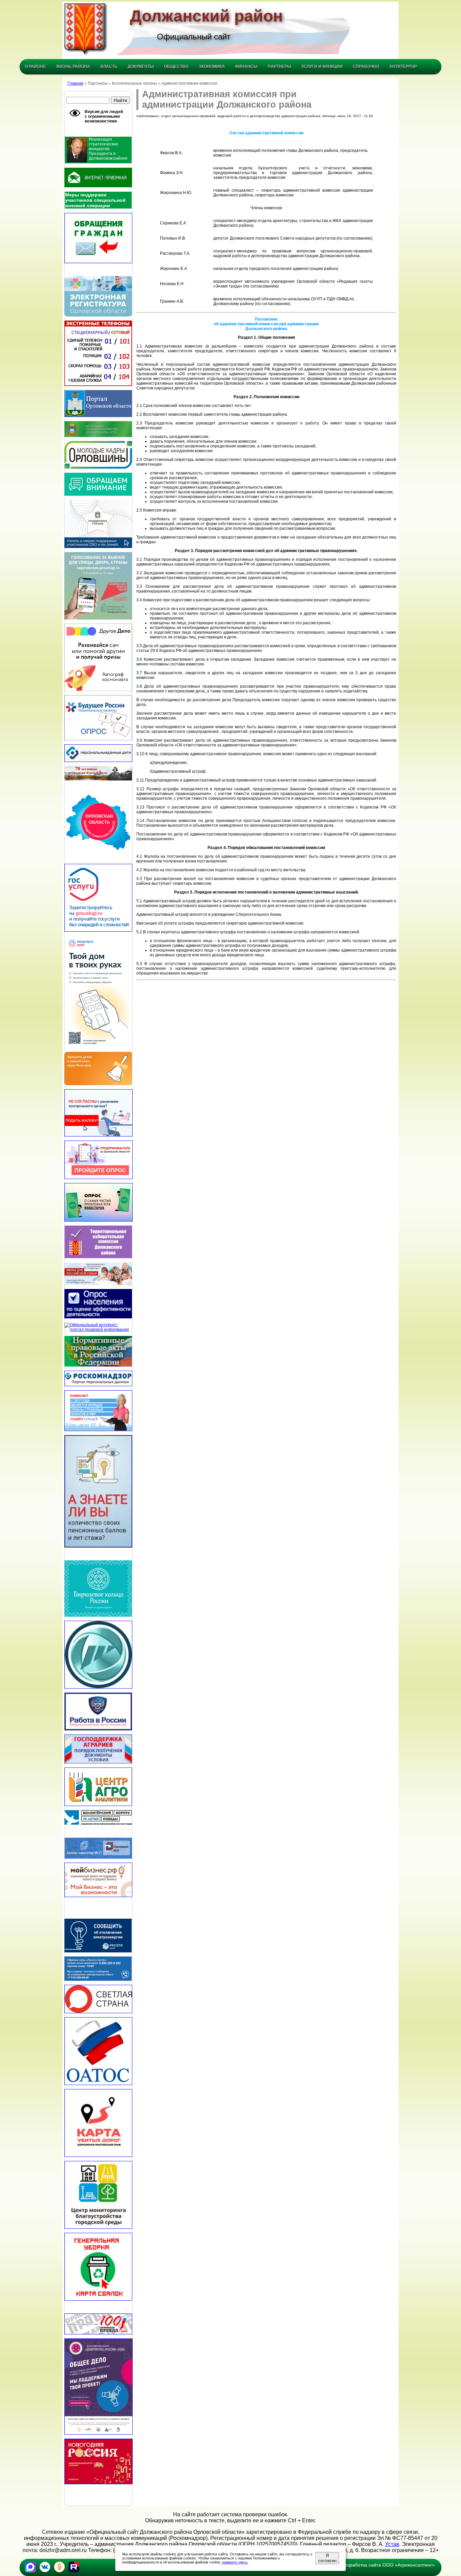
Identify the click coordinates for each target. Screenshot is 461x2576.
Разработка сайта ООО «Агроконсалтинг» (388, 2565)
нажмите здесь (235, 2562)
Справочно (366, 66)
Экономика (212, 66)
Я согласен (327, 2558)
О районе (35, 66)
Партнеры (279, 66)
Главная (75, 83)
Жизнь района (73, 66)
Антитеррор (403, 66)
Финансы (246, 66)
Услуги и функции (322, 66)
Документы (141, 66)
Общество (176, 66)
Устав (392, 2544)
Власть (109, 66)
